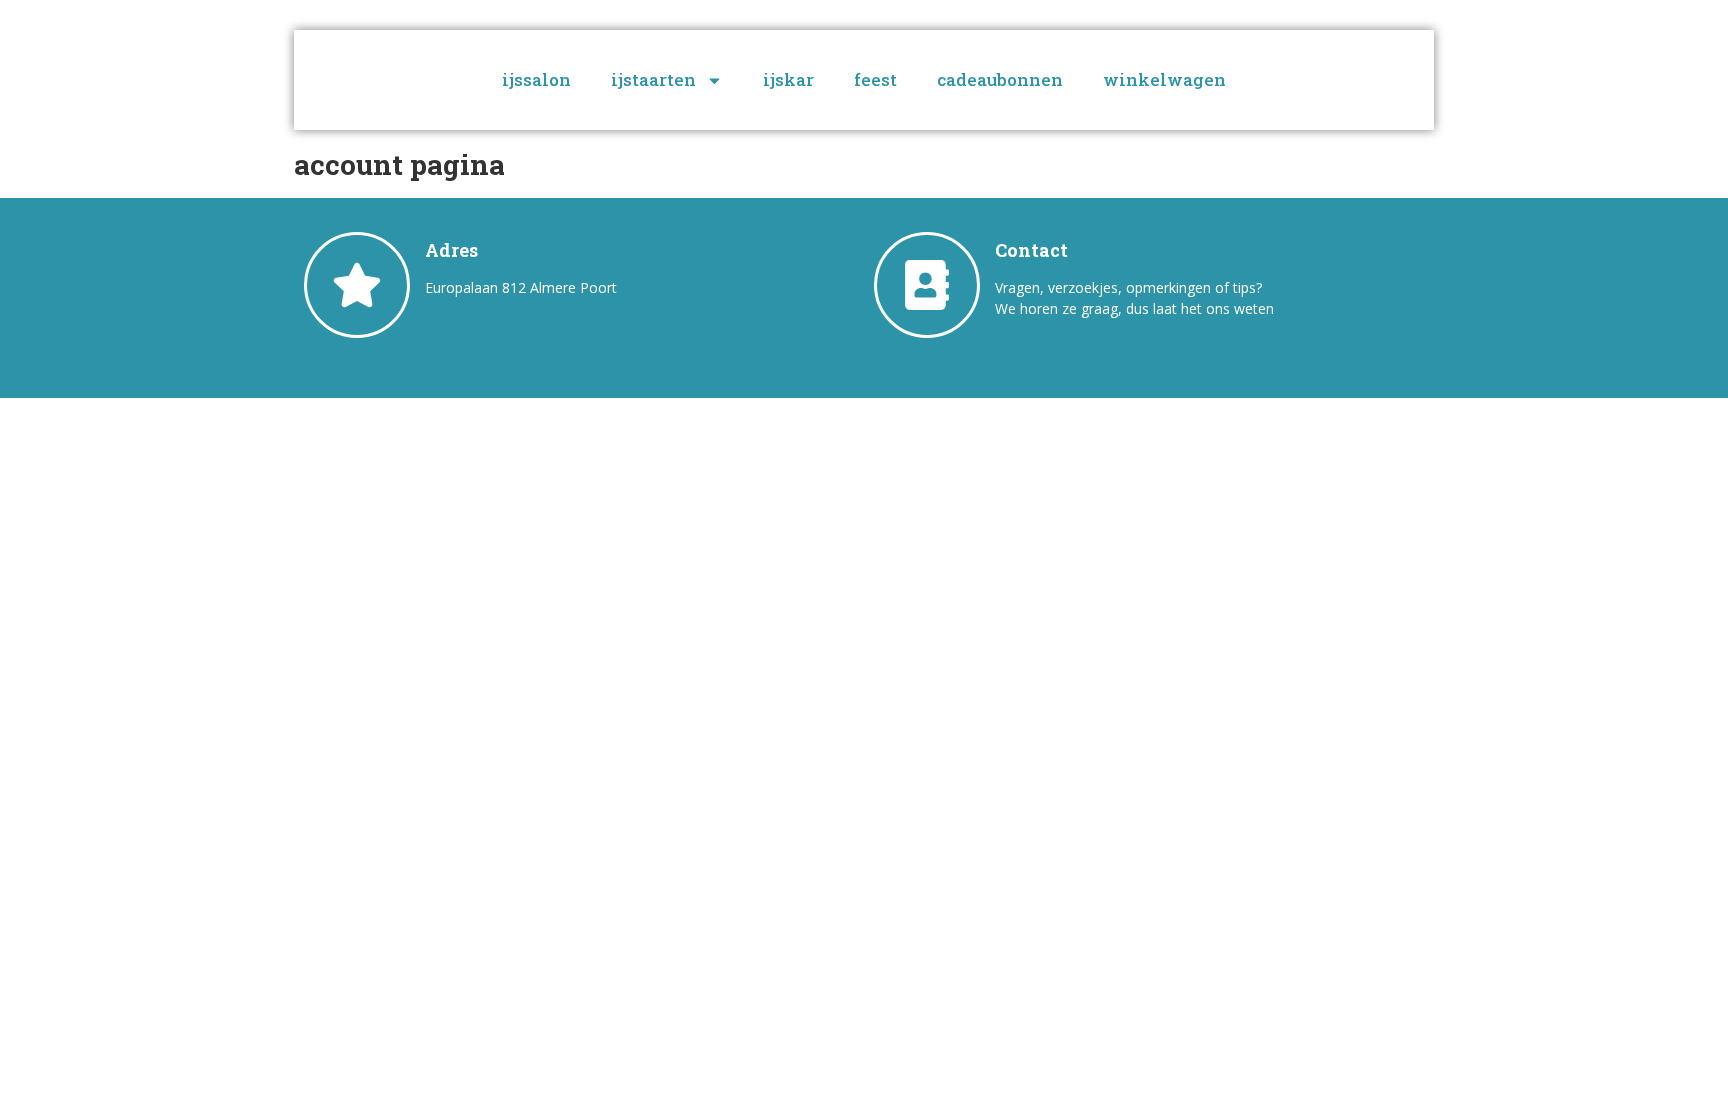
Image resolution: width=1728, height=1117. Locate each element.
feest (875, 79)
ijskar (788, 79)
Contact (1031, 250)
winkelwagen (1164, 79)
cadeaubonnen (1000, 79)
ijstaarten (653, 79)
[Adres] (357, 285)
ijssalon (536, 79)
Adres (451, 250)
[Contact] (927, 285)
